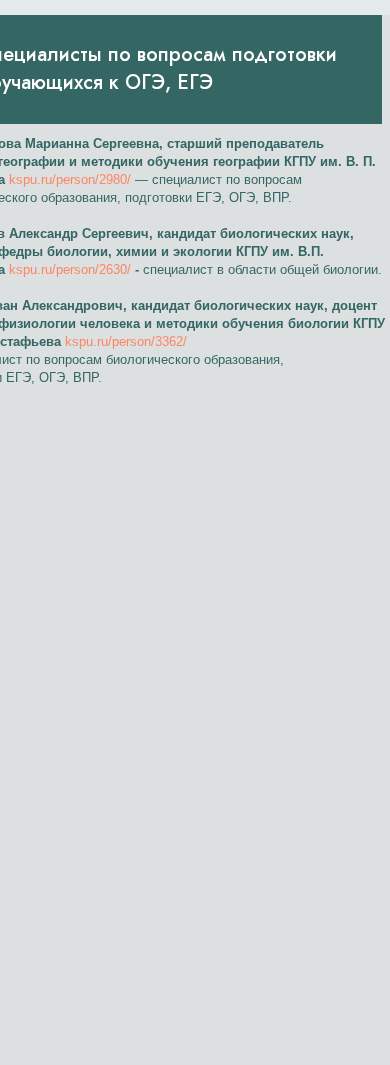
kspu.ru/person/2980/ (70, 179)
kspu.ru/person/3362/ (126, 341)
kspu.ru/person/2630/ (70, 269)
